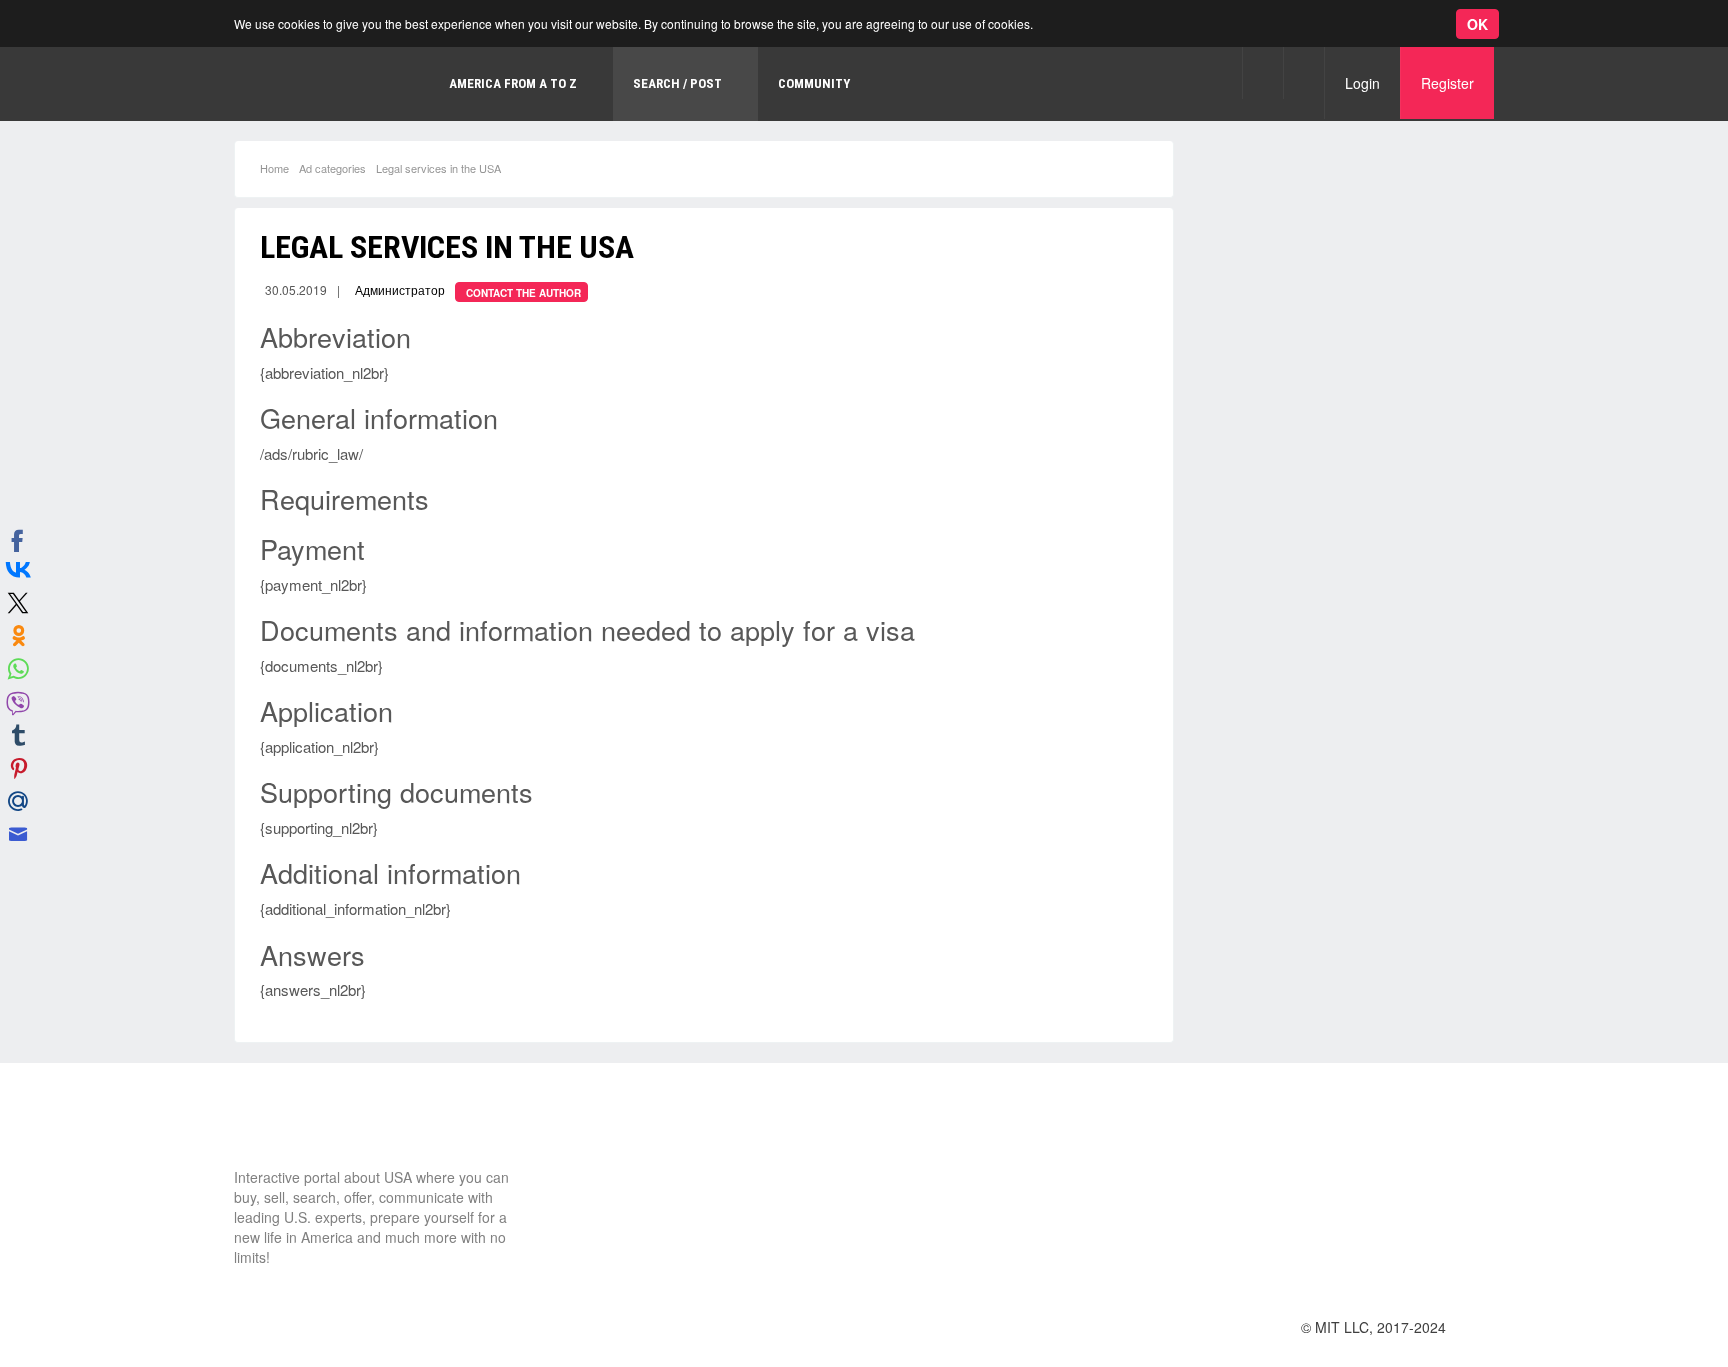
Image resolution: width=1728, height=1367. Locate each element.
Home (274, 168)
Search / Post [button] (677, 83)
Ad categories (332, 168)
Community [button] (814, 83)
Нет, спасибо (374, 104)
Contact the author (523, 293)
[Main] (309, 1130)
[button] (1262, 72)
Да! (475, 104)
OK (1477, 24)
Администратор (400, 289)
